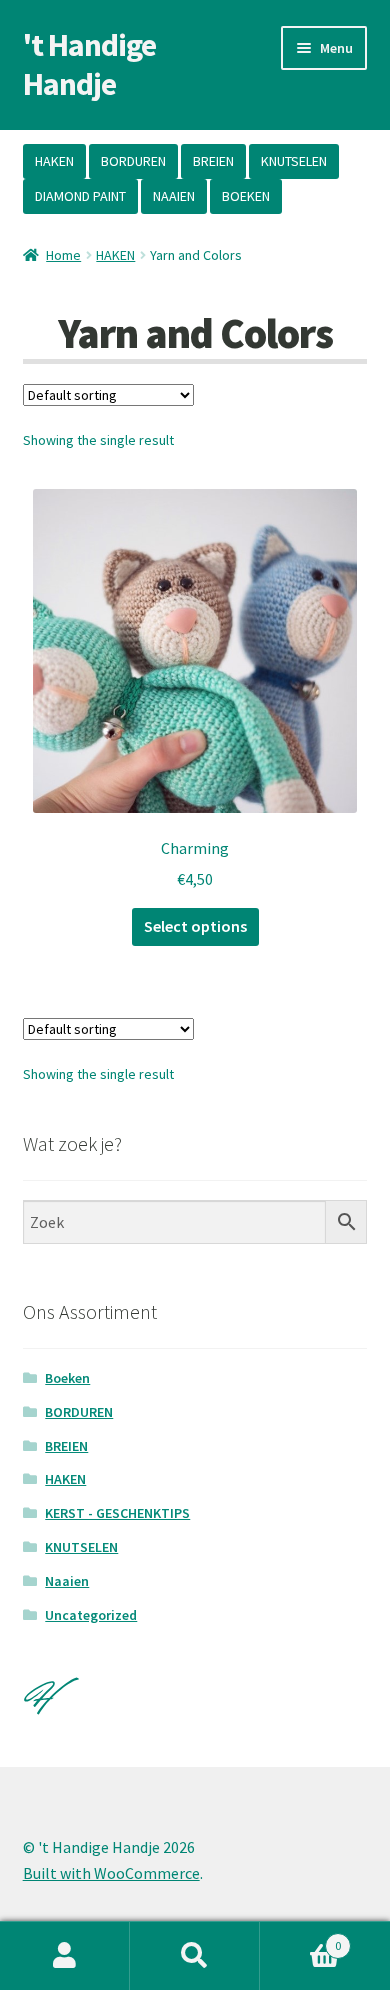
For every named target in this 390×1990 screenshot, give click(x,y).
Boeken (67, 1378)
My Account (65, 1956)
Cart (300, 1938)
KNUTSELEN (294, 161)
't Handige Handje (89, 64)
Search (195, 1956)
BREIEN (213, 161)
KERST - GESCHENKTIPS (117, 1513)
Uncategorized (91, 1615)
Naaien (67, 1581)
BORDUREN (133, 161)
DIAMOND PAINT (80, 196)
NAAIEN (174, 196)
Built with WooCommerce (111, 1873)
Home (63, 255)
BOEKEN (246, 196)
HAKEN (54, 161)
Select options (195, 926)
